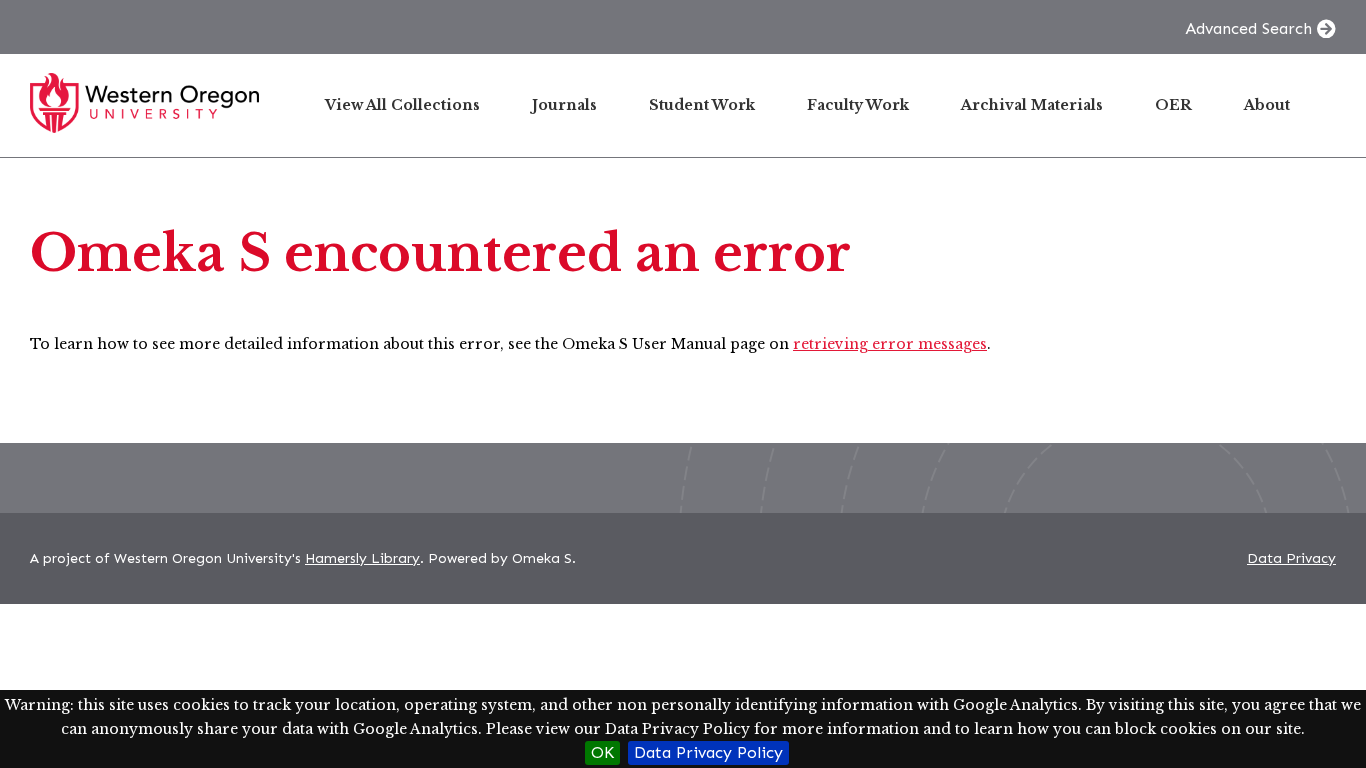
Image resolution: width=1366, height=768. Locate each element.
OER (1173, 105)
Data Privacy (1291, 558)
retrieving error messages (890, 344)
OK (602, 752)
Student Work (702, 105)
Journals (564, 105)
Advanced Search (1248, 28)
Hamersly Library (362, 558)
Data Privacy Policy (708, 752)
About (1267, 105)
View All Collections (402, 105)
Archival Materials (1032, 105)
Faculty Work (858, 105)
